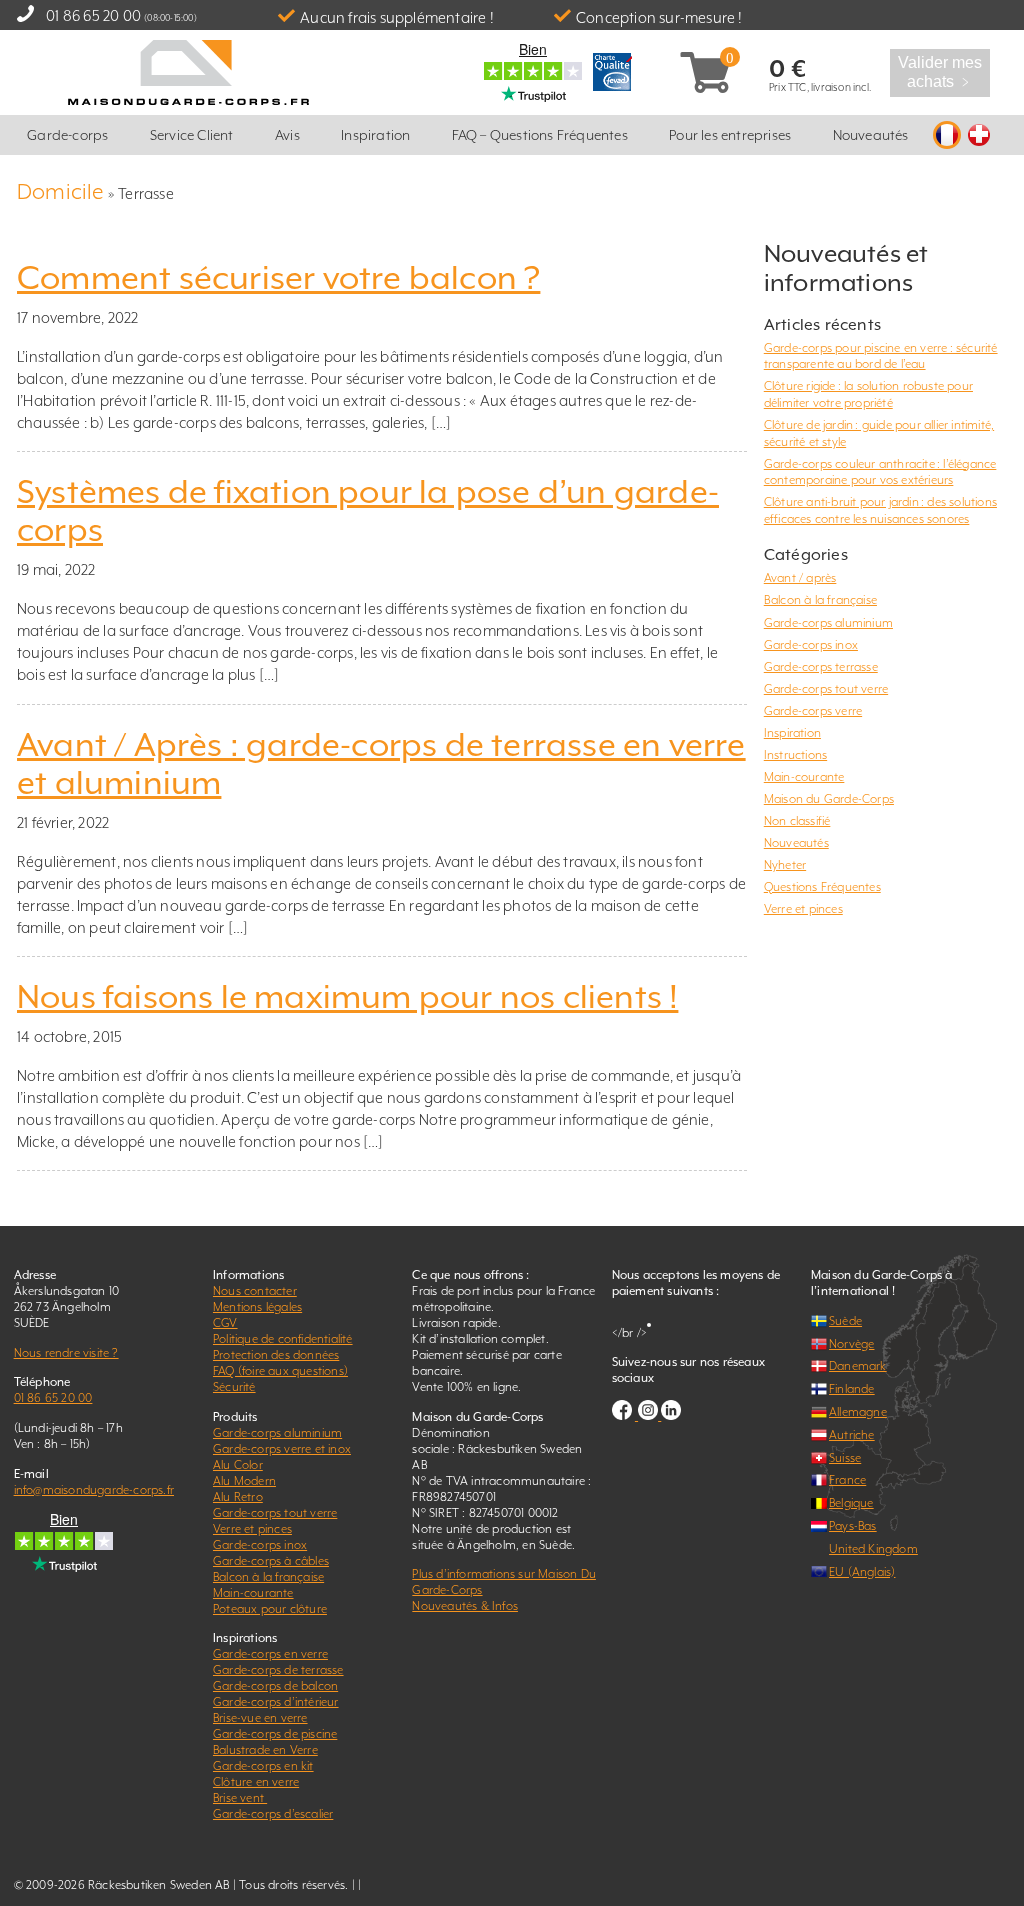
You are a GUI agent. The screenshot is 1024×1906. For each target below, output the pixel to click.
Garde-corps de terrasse (278, 1670)
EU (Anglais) (862, 1572)
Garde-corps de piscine (275, 1734)
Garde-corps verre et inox (282, 1449)
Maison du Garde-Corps (829, 799)
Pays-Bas (853, 1526)
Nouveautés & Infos (465, 1606)
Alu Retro (238, 1497)
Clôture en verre (256, 1782)
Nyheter (785, 865)
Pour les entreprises (730, 135)
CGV (225, 1323)
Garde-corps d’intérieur (276, 1702)
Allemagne (858, 1412)
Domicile (61, 191)
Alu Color (238, 1465)
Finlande (852, 1389)
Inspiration (375, 135)
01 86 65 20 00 (93, 15)
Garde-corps (67, 135)
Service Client (192, 135)
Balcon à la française (820, 600)
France (847, 1480)
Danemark (858, 1366)
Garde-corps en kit (263, 1766)
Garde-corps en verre (270, 1654)
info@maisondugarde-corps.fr (94, 1490)
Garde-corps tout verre (826, 689)
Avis (287, 135)
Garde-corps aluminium (828, 623)
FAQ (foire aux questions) (280, 1371)
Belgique (851, 1503)
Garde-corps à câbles (271, 1561)
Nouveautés (871, 135)
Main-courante (804, 777)
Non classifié (797, 821)
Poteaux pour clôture (270, 1609)
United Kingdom (873, 1549)
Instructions (795, 755)
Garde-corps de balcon (275, 1686)
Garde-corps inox (811, 645)
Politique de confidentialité (283, 1339)
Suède (845, 1321)
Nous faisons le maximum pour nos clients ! (347, 997)
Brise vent (240, 1798)
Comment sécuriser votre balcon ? (278, 278)
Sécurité (234, 1387)
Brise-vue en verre (260, 1718)
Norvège (851, 1344)
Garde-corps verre (813, 711)
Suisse (845, 1458)
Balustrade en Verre (265, 1750)
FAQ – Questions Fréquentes (540, 135)
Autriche (852, 1435)
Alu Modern (244, 1481)
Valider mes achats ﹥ (940, 72)
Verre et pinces (803, 909)
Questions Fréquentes (822, 887)
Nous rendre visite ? (66, 1353)
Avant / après (800, 578)
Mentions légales (257, 1307)
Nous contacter (255, 1291)
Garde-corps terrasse (821, 667)
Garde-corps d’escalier (273, 1814)
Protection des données (276, 1355)
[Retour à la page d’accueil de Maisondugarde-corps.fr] (188, 70)
